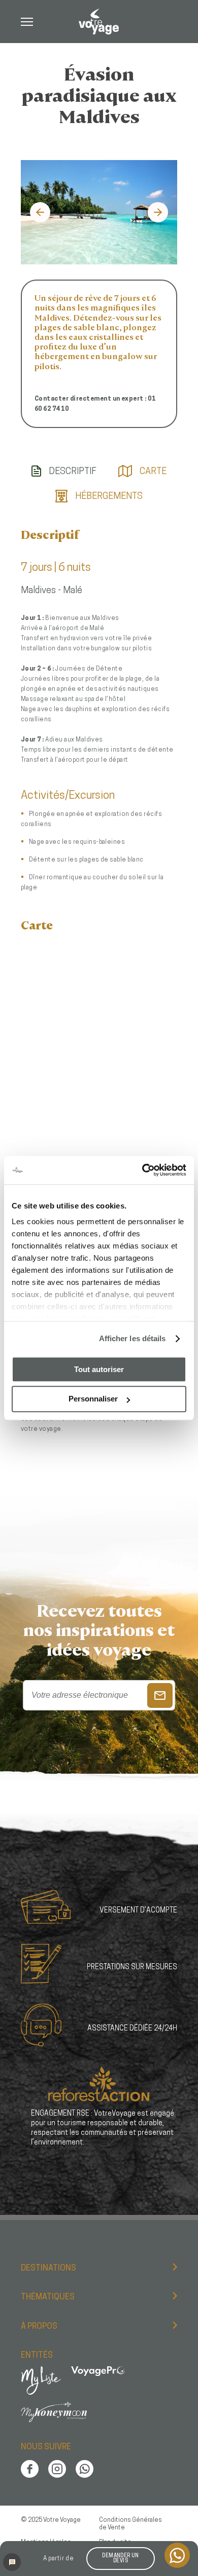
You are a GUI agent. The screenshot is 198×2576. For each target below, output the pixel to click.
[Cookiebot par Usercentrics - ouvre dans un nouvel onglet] (142, 1170)
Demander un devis (120, 2559)
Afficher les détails (133, 1338)
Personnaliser (93, 1399)
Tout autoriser (99, 1369)
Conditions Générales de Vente (130, 2524)
